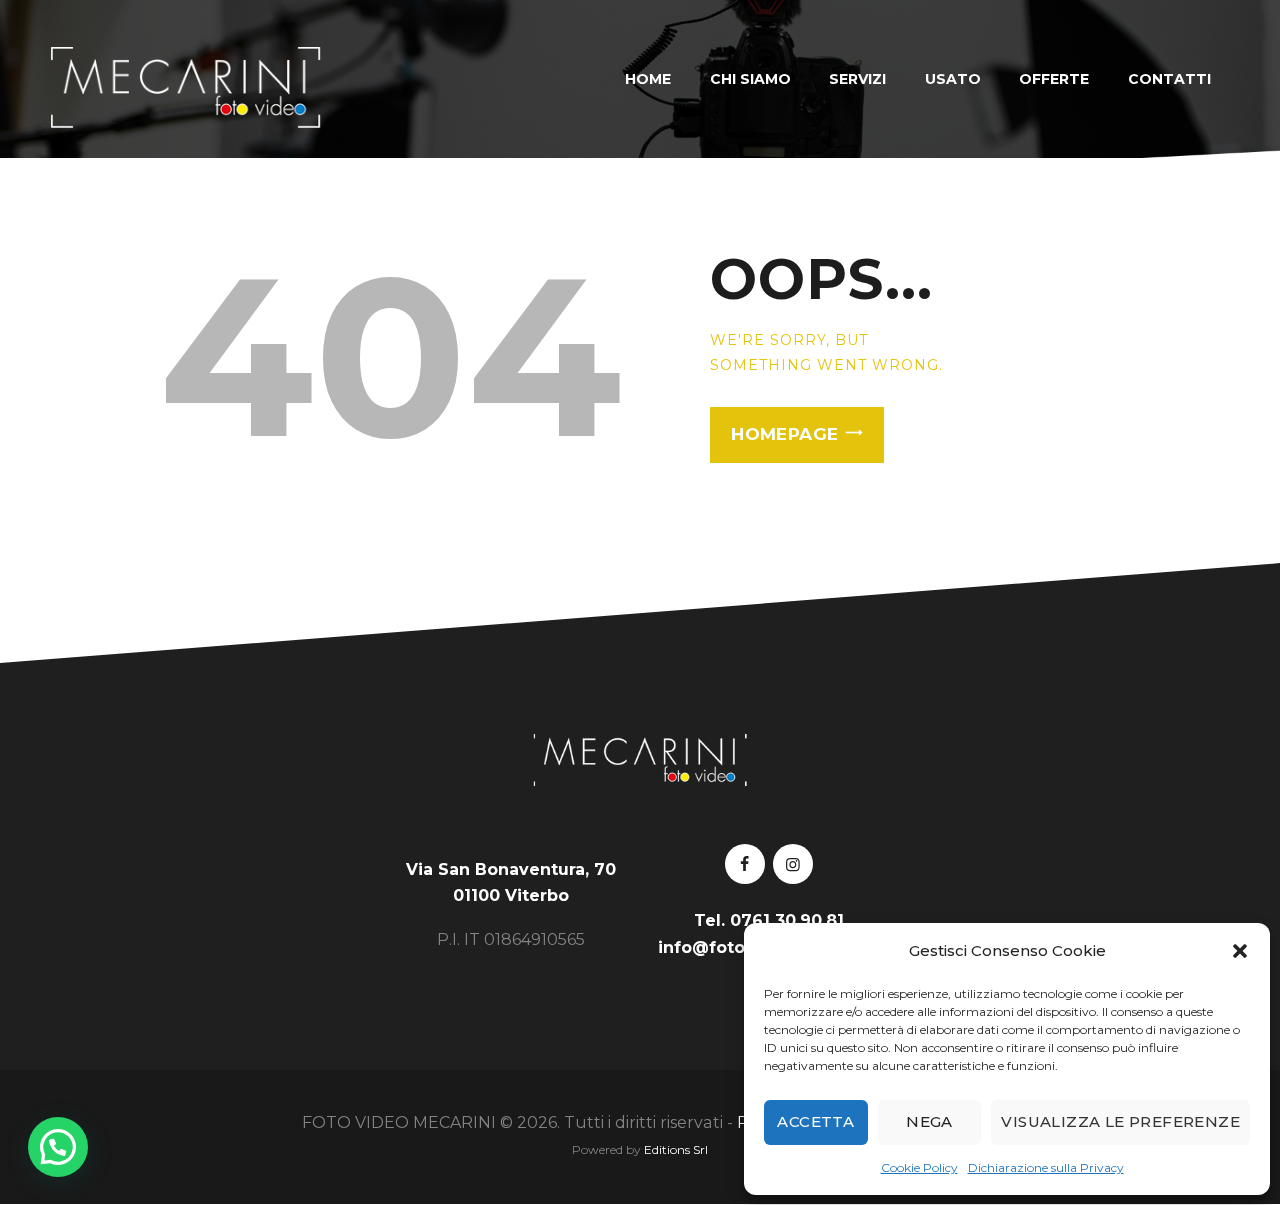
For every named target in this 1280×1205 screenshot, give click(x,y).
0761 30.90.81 (787, 920)
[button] (1240, 951)
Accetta (815, 1121)
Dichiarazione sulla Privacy (1046, 1167)
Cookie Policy (919, 1167)
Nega (929, 1121)
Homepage (784, 434)
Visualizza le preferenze (1120, 1121)
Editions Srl (676, 1149)
